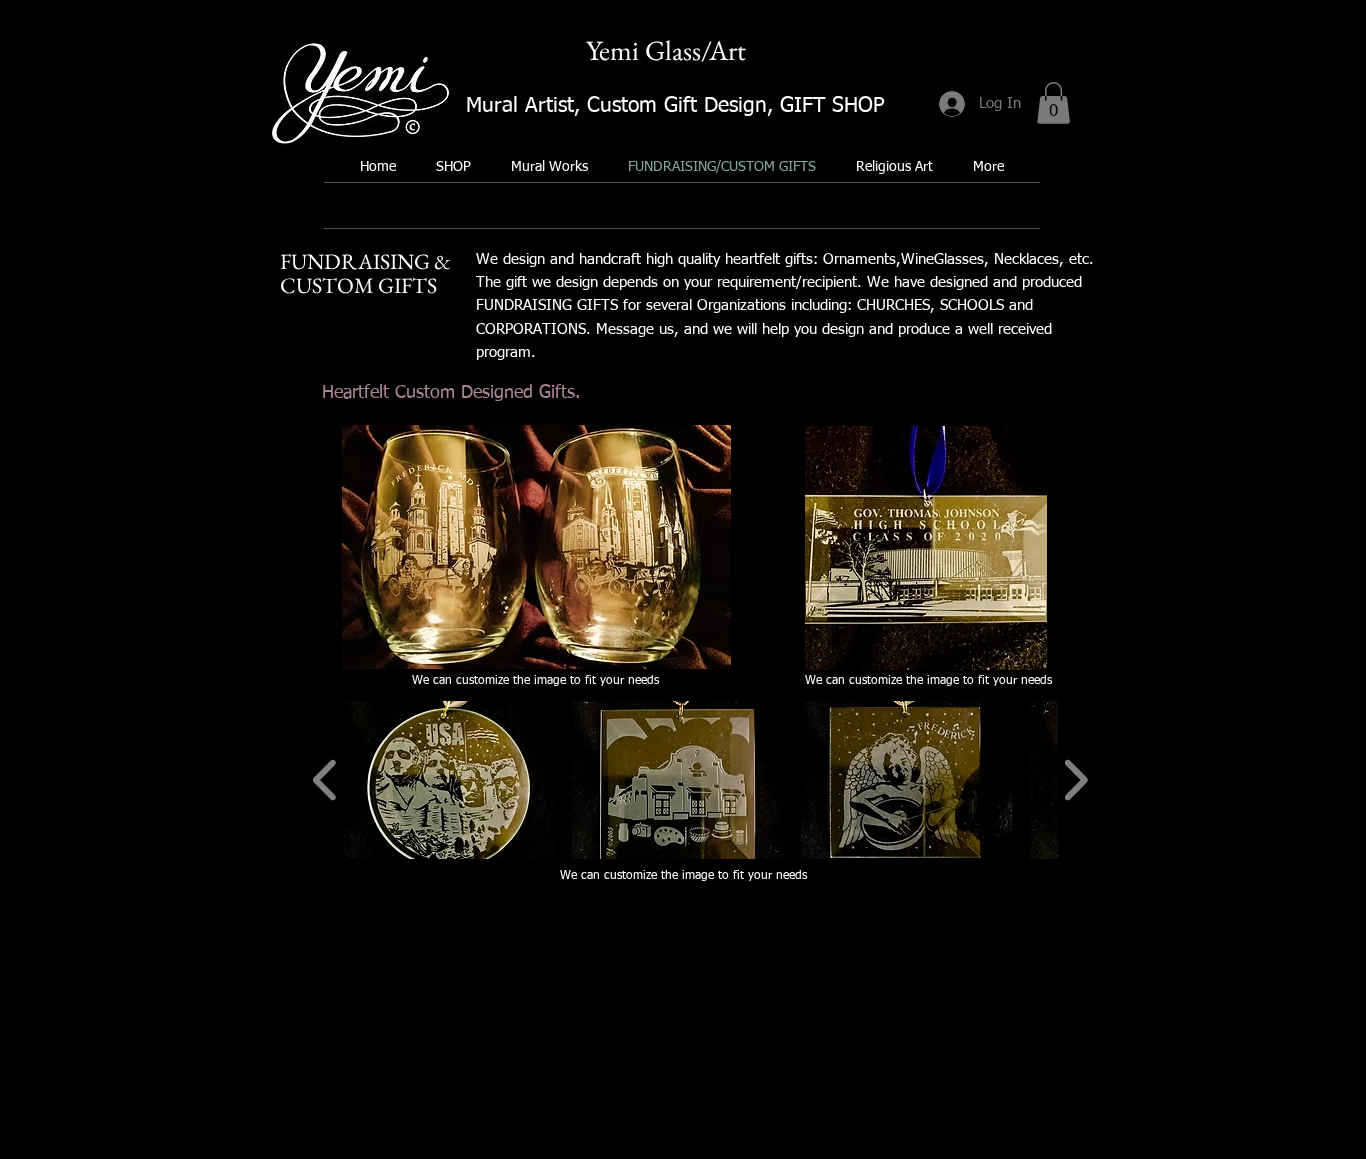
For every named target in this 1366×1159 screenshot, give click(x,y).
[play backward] (325, 780)
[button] (1053, 103)
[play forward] (1075, 780)
